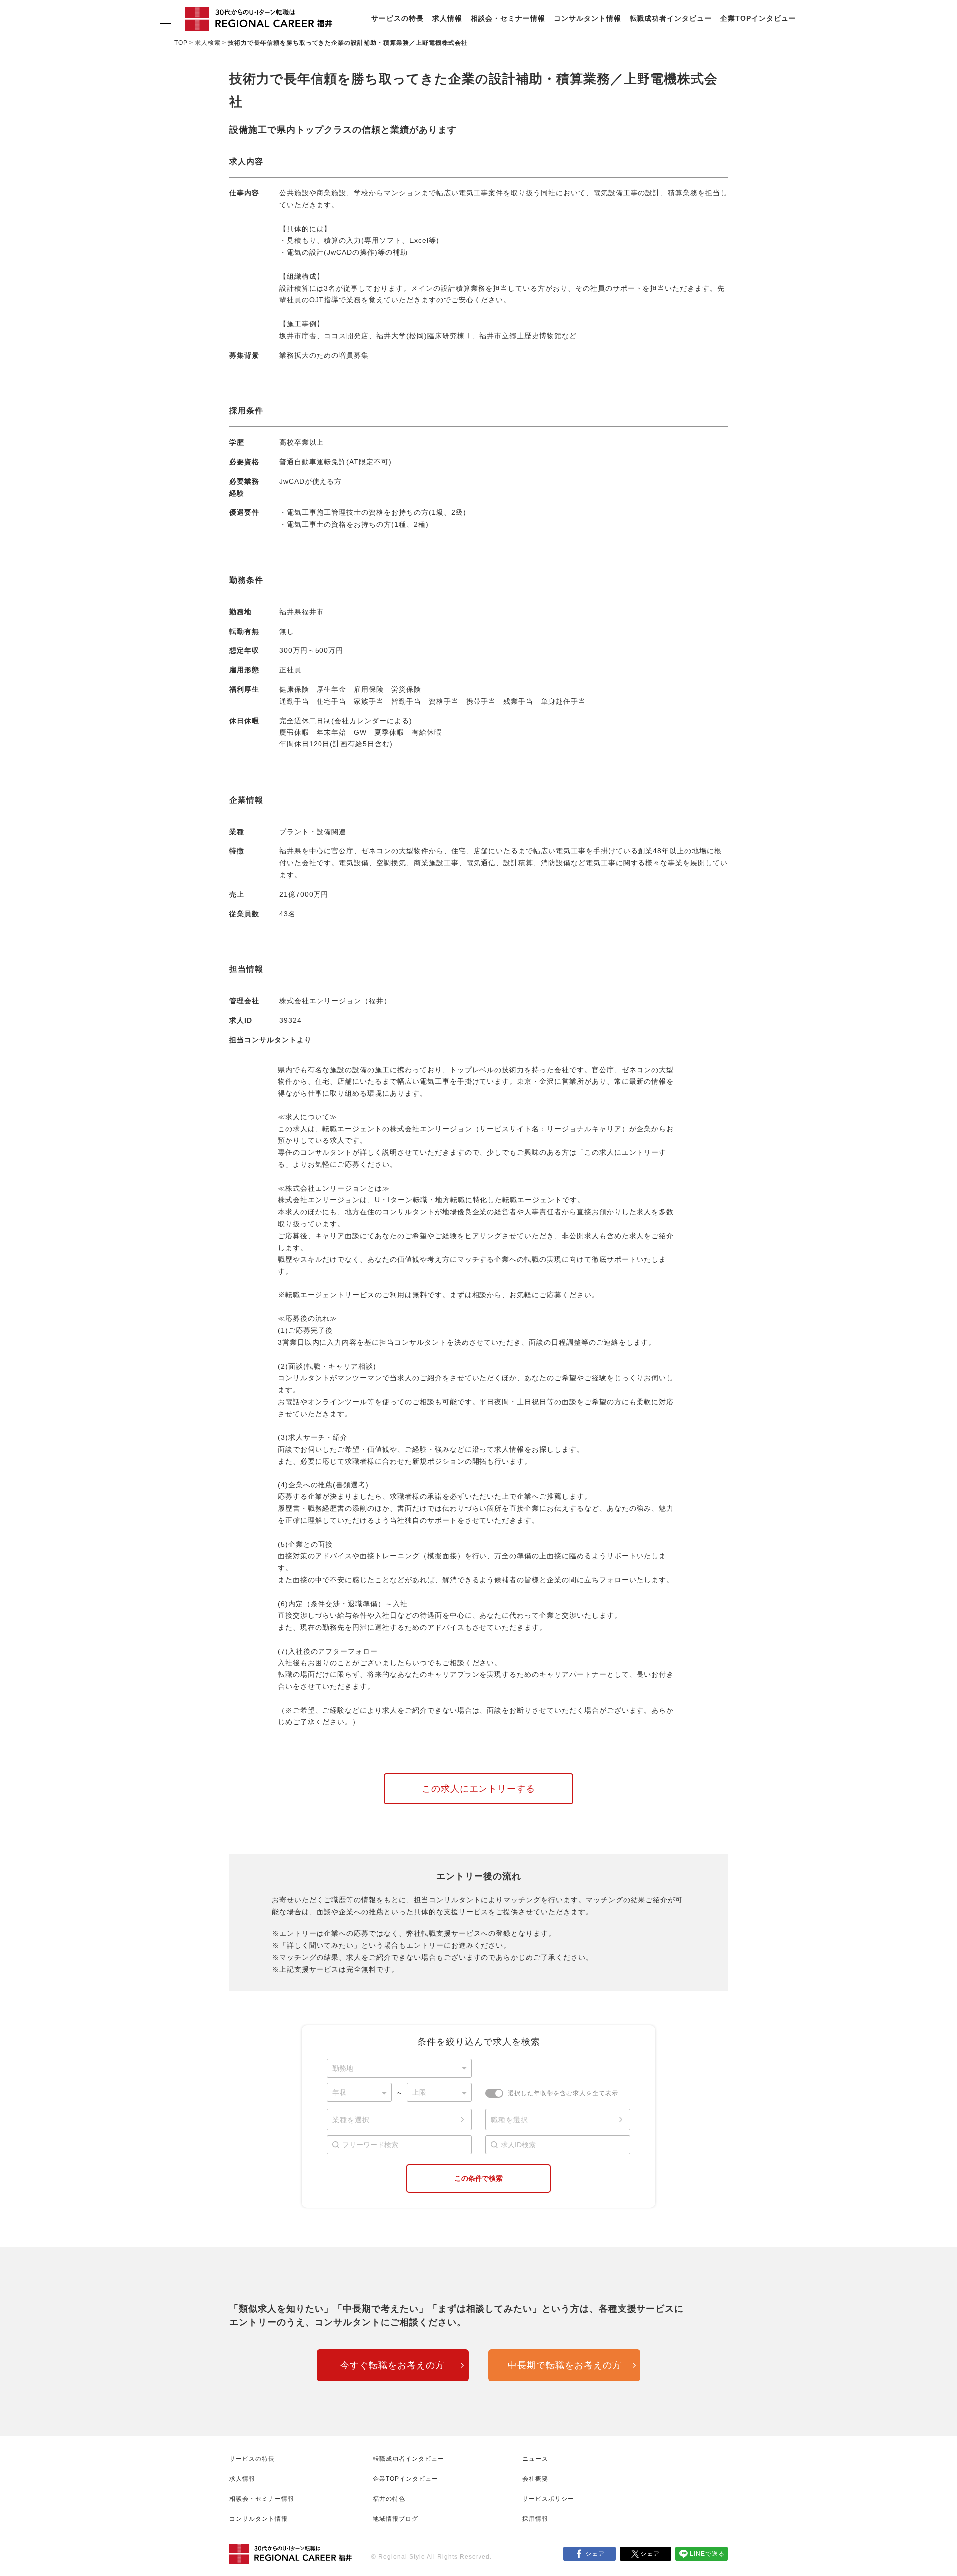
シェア (595, 2554)
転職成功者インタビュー (671, 18)
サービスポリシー (548, 2499)
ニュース (535, 2459)
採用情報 (535, 2519)
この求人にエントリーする (478, 1789)
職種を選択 (510, 2120)
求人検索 (208, 43)
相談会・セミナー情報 (508, 18)
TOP (181, 43)
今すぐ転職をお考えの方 (393, 2365)
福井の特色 (389, 2499)
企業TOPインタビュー (758, 18)
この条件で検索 (478, 2178)
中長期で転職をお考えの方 (565, 2365)
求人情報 (447, 18)
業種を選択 (351, 2120)
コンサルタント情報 (587, 18)
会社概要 (535, 2479)
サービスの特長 (398, 18)
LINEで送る (707, 2554)
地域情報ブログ (396, 2519)
